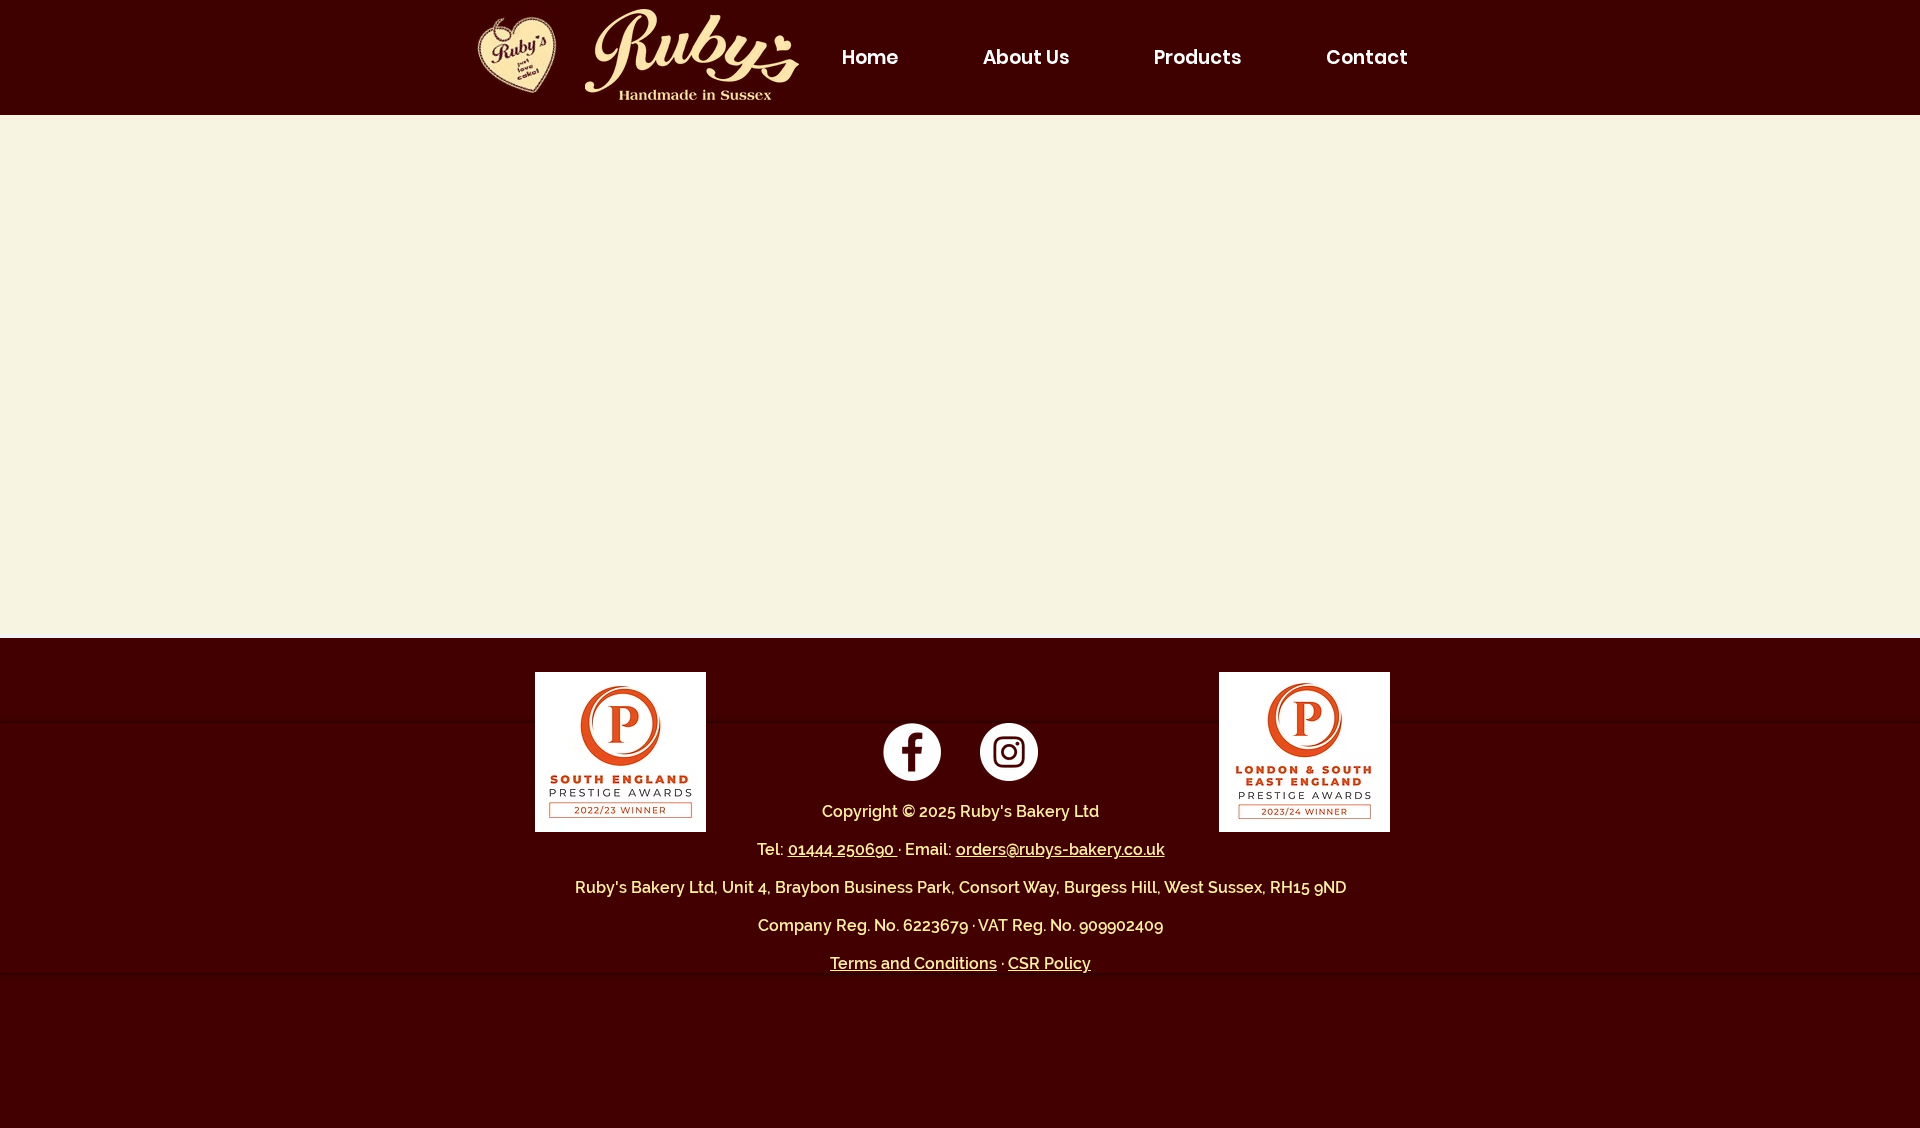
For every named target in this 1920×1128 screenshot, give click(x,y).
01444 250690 (843, 849)
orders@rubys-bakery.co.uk (1060, 849)
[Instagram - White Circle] (1009, 752)
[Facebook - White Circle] (912, 752)
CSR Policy (1049, 963)
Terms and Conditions (913, 963)
